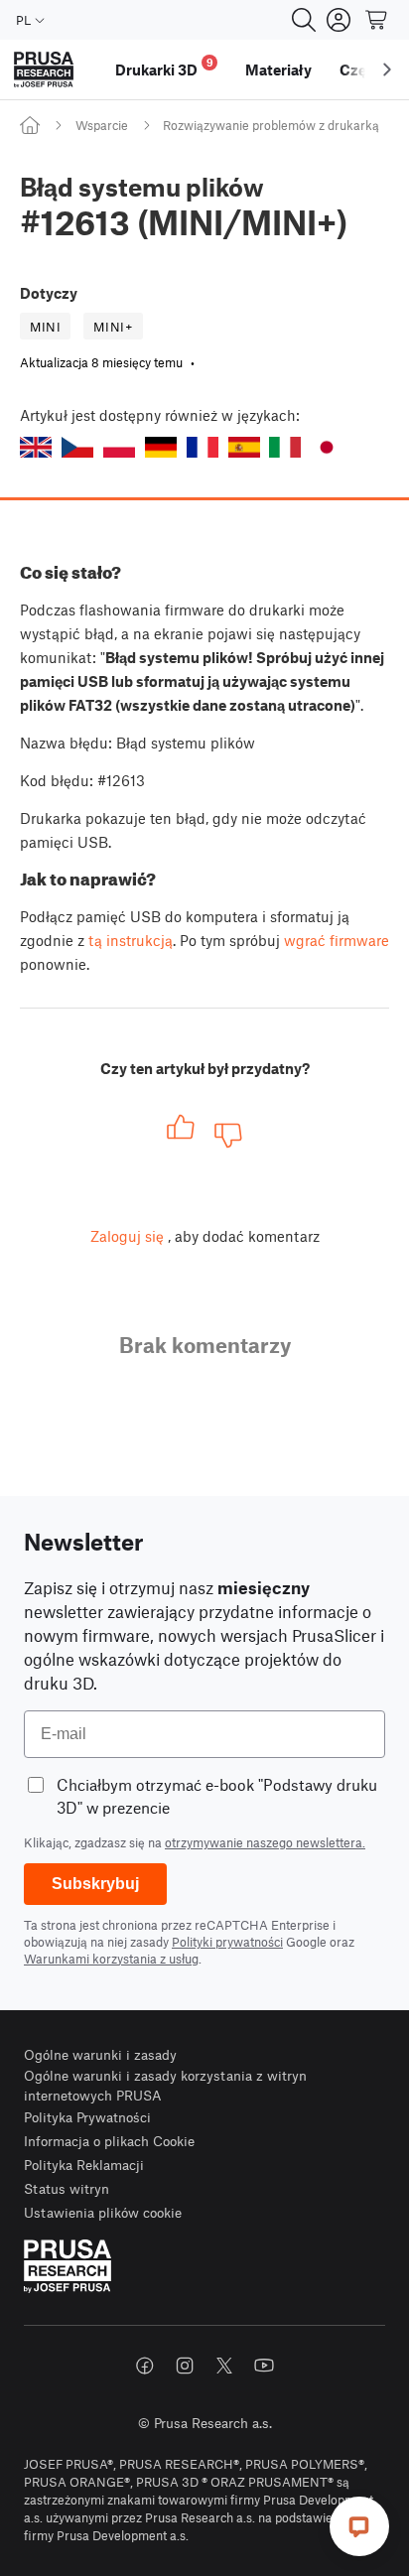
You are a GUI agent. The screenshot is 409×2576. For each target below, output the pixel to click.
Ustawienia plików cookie (103, 2212)
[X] (224, 2366)
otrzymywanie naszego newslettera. (265, 1842)
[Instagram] (185, 2366)
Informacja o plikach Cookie (109, 2141)
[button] (36, 447)
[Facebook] (145, 2366)
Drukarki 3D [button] (164, 67)
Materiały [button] (278, 69)
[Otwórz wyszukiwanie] (304, 20)
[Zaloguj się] (339, 20)
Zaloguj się (127, 1236)
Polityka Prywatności (87, 2117)
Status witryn (67, 2188)
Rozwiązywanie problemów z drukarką (271, 125)
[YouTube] (264, 2366)
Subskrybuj (95, 1884)
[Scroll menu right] (387, 69)
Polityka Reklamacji (84, 2165)
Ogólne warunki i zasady (100, 2054)
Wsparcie (102, 125)
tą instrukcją (131, 940)
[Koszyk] (377, 20)
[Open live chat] (359, 2526)
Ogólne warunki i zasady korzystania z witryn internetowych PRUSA (165, 2085)
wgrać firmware (337, 940)
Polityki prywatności (227, 1942)
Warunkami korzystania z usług (111, 1959)
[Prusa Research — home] (44, 70)
